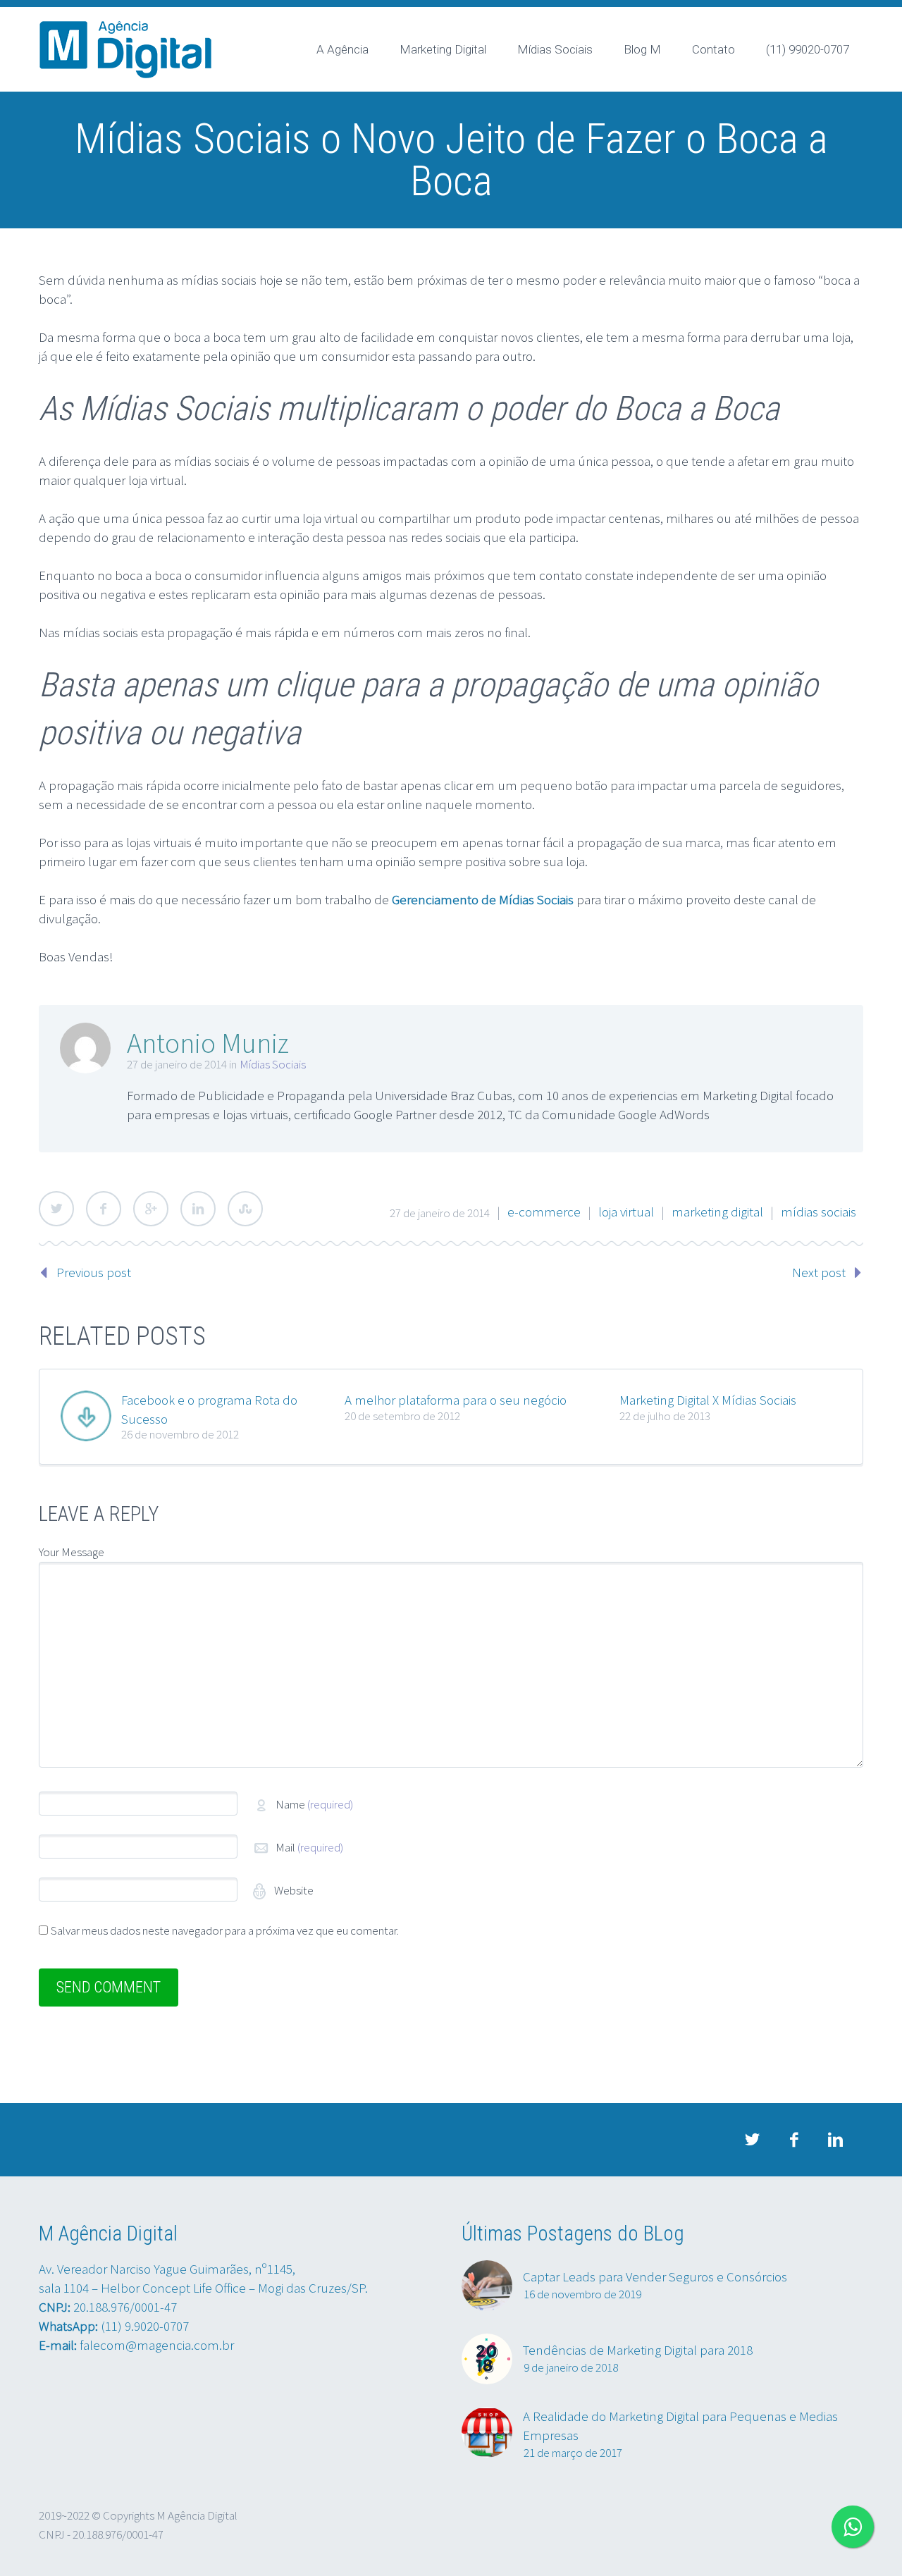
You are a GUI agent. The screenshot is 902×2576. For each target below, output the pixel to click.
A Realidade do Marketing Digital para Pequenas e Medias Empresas (680, 2426)
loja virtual (626, 1212)
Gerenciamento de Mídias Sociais (483, 899)
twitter (752, 2140)
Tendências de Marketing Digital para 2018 (638, 2350)
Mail (309, 1847)
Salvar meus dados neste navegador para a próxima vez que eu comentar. (225, 1930)
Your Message (72, 1552)
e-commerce (544, 1212)
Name (314, 1804)
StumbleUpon (245, 1209)
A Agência (342, 49)
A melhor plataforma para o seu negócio (456, 1400)
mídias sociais (818, 1212)
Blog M (642, 49)
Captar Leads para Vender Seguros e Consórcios (655, 2276)
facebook (793, 2140)
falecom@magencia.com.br (157, 2345)
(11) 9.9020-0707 (145, 2326)
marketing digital (717, 1212)
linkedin (835, 2140)
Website (293, 1890)
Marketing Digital (443, 49)
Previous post (94, 1272)
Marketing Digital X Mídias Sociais (708, 1400)
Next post (819, 1272)
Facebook (104, 1209)
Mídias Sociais (555, 49)
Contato (713, 49)
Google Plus (151, 1209)
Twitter (56, 1209)
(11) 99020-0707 (808, 49)
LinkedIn (198, 1209)
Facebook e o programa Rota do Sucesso (209, 1409)
